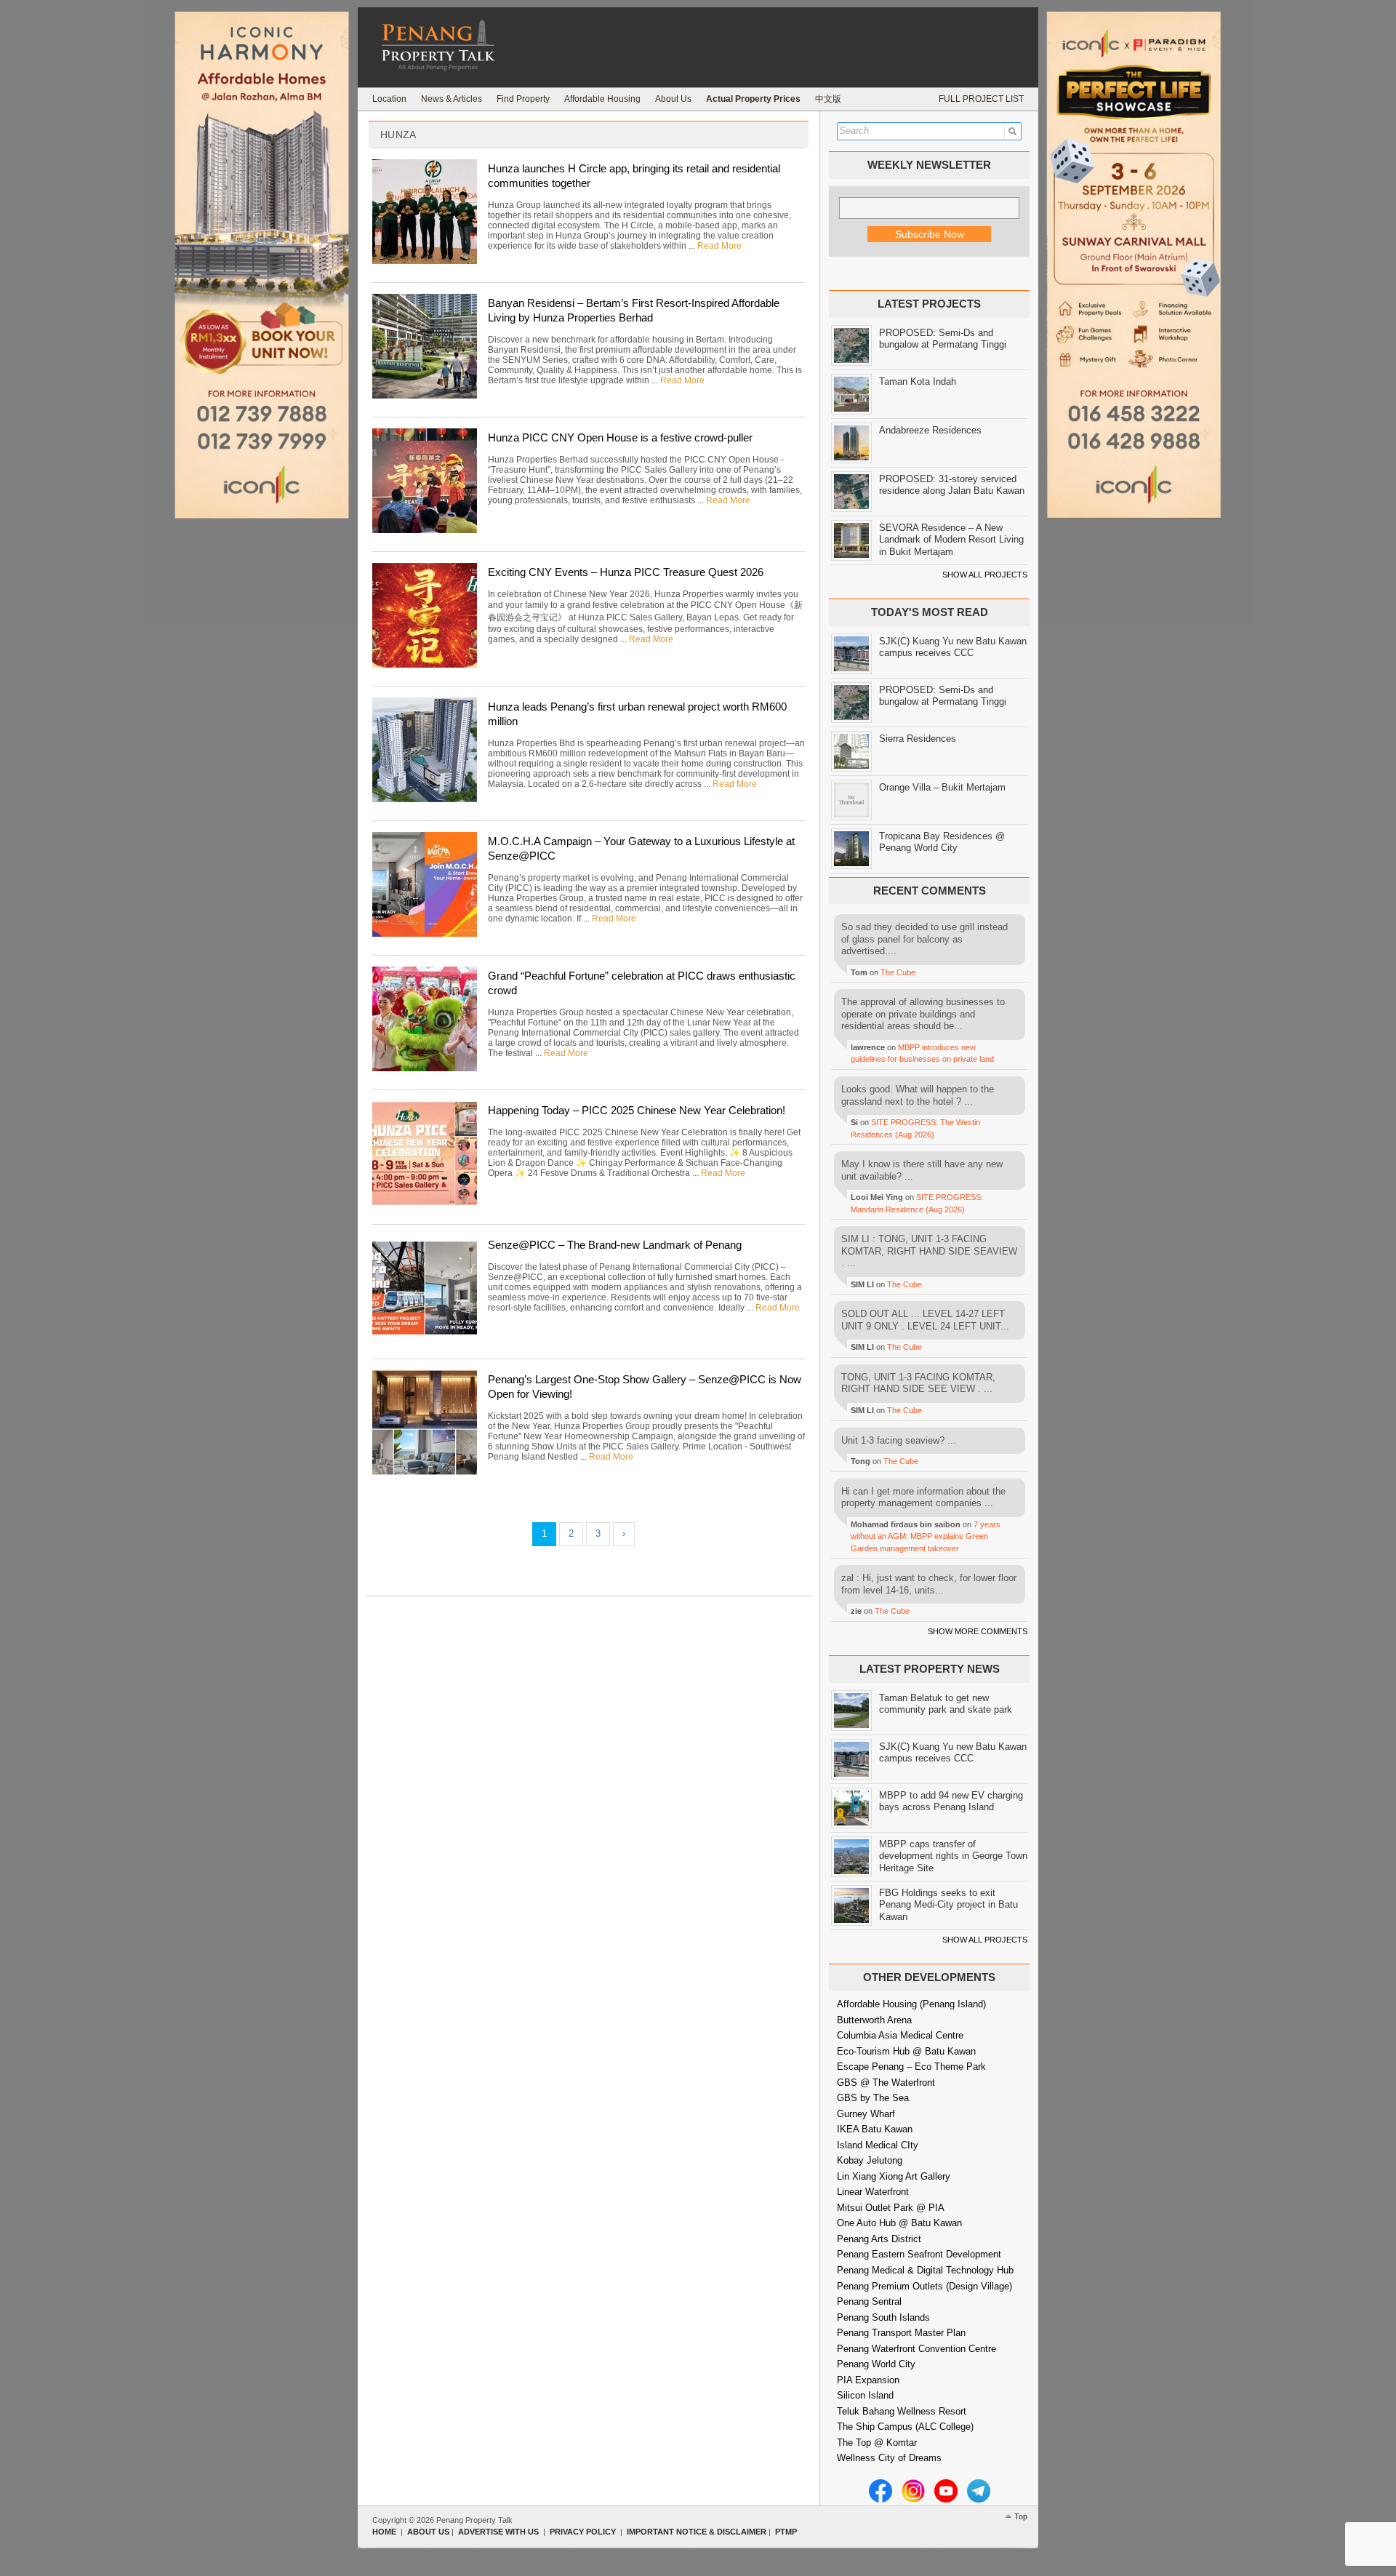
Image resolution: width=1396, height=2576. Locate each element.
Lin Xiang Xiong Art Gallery (894, 2176)
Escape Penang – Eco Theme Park (911, 2067)
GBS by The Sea (873, 2098)
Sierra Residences (918, 739)
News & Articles (452, 99)
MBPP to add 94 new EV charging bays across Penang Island (951, 1801)
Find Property (523, 99)
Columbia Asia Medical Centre (900, 2035)
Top (1021, 2516)
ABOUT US (428, 2532)
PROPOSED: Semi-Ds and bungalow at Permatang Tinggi (943, 339)
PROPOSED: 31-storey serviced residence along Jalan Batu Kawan (952, 485)
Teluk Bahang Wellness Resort (902, 2411)
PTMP (786, 2532)
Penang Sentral (869, 2301)
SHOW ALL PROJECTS (985, 575)
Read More (719, 246)
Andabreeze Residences (930, 430)
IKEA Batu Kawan (875, 2129)
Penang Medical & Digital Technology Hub (925, 2270)
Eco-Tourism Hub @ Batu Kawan (906, 2051)
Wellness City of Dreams (889, 2458)
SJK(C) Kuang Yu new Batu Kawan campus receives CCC (953, 647)
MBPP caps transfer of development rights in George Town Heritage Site (953, 1856)
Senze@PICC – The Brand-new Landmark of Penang (615, 1245)
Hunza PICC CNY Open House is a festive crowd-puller (620, 437)
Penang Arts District (879, 2239)
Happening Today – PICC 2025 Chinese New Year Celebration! (637, 1110)
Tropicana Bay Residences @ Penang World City (942, 842)
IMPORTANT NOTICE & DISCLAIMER (697, 2532)
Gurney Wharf (866, 2114)
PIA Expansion (868, 2380)
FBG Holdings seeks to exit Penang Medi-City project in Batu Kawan (948, 1905)
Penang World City (876, 2364)
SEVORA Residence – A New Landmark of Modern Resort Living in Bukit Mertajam (951, 540)
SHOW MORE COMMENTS (978, 1631)
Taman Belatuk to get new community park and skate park (946, 1704)
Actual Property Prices (753, 99)
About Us (673, 99)
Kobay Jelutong (870, 2160)
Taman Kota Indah (918, 381)
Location (389, 99)
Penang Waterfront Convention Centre (916, 2349)
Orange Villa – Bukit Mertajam (942, 787)
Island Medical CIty (878, 2145)
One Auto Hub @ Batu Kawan (899, 2223)
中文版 (828, 99)
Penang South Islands (883, 2317)
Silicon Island (865, 2395)
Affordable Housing (602, 99)
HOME (384, 2532)
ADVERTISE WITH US (498, 2532)
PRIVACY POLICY (583, 2532)
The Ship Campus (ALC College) (905, 2427)
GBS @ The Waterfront (886, 2083)
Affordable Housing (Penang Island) (911, 2004)
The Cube (898, 972)
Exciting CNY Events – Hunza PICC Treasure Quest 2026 (626, 572)
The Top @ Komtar (877, 2443)
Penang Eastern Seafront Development (919, 2254)
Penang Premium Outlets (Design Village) (924, 2286)
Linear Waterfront (873, 2192)
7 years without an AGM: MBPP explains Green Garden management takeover (926, 1536)
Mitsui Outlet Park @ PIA (891, 2208)
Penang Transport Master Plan (901, 2333)
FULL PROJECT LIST (981, 99)
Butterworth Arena (874, 2020)
